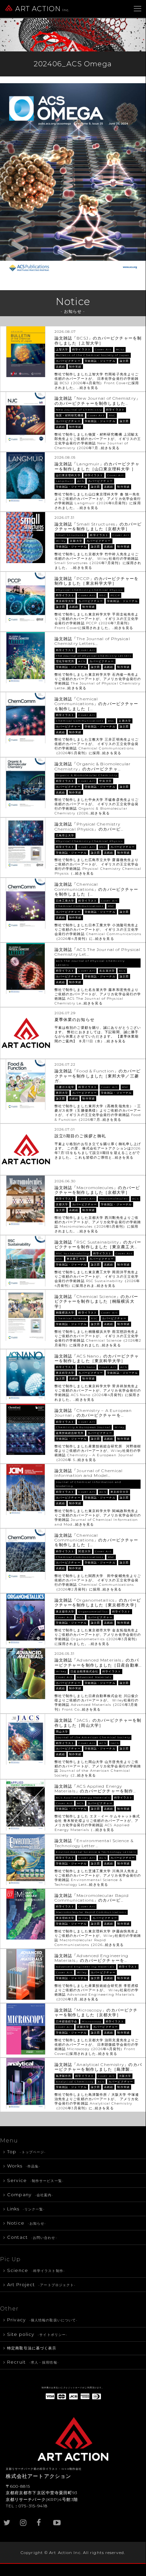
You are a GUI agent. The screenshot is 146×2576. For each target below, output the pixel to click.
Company (30, 2195)
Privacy (42, 2320)
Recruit (33, 2362)
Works (24, 2166)
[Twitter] (7, 2519)
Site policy (37, 2334)
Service (35, 2180)
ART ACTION (43, 9)
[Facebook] (41, 2519)
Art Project (41, 2284)
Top (26, 2152)
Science (36, 2270)
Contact (32, 2237)
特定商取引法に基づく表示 (32, 2348)
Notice (27, 2223)
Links (26, 2209)
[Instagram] (24, 2519)
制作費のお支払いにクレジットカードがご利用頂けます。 (73, 2388)
